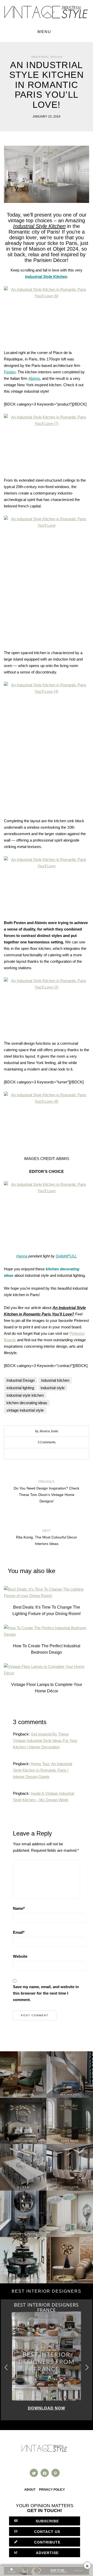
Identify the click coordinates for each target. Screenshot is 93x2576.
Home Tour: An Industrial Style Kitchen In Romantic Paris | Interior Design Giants (42, 1770)
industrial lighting (20, 1388)
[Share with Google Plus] (50, 1454)
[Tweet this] (43, 1454)
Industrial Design (47, 57)
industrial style (53, 1388)
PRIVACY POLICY (52, 2490)
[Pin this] (58, 1454)
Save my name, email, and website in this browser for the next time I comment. (46, 1993)
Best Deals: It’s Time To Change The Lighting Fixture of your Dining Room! (47, 1610)
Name (19, 1908)
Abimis (34, 378)
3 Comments (47, 1442)
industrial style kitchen (25, 1395)
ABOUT (30, 2490)
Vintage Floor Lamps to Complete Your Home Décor (47, 1688)
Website (20, 1956)
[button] (87, 2368)
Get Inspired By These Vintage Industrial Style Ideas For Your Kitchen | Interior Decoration (45, 1740)
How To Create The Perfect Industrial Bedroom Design (47, 1649)
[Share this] (35, 1454)
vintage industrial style (25, 1410)
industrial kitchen (55, 1380)
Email (19, 1932)
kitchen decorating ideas (27, 1403)
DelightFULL (66, 1256)
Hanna (22, 1256)
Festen (10, 372)
